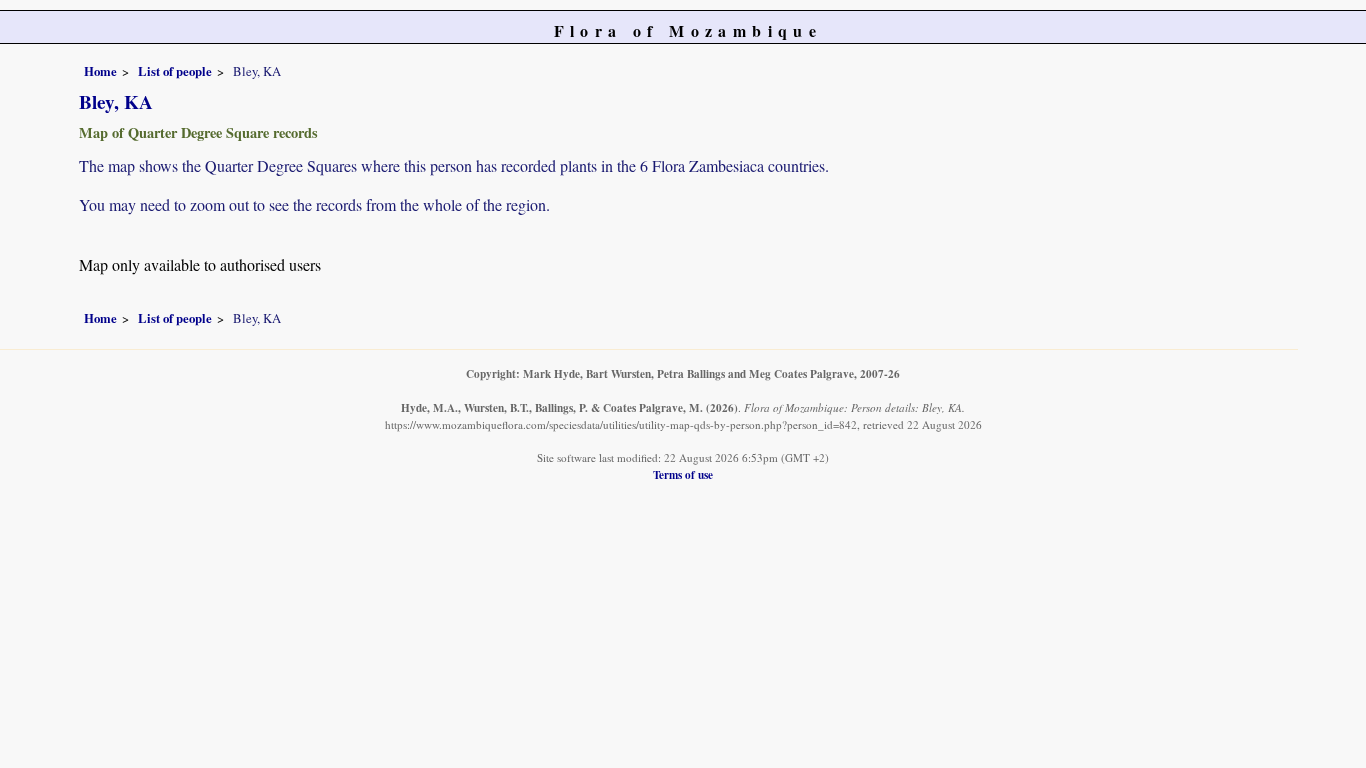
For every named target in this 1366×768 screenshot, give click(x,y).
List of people (175, 71)
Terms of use (683, 474)
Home (100, 71)
